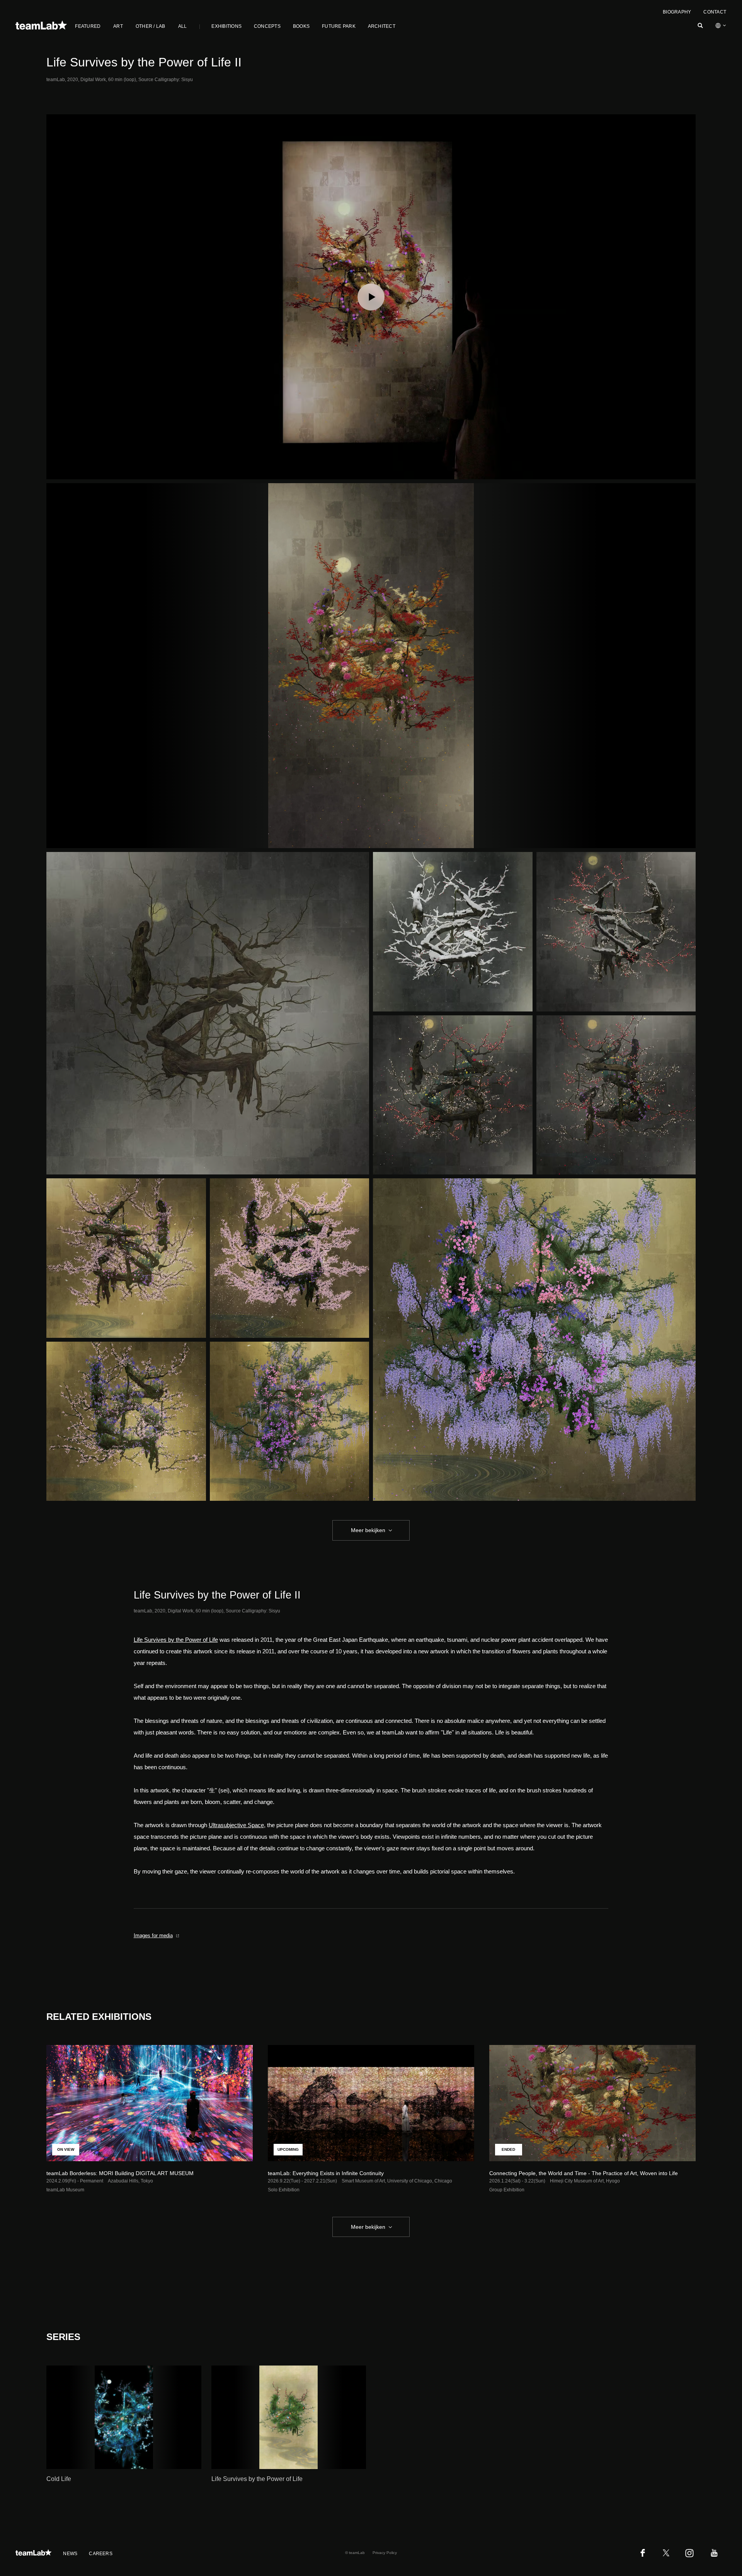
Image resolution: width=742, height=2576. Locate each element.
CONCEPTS (267, 26)
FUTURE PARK (339, 26)
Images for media (153, 1935)
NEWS (70, 2554)
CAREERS (101, 2554)
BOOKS (301, 26)
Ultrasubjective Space (236, 1825)
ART (118, 26)
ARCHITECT (382, 26)
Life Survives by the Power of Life (176, 1640)
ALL (183, 26)
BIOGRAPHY (677, 12)
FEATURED (88, 26)
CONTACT (715, 12)
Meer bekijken (368, 1530)
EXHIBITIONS (226, 26)
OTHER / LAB (151, 26)
